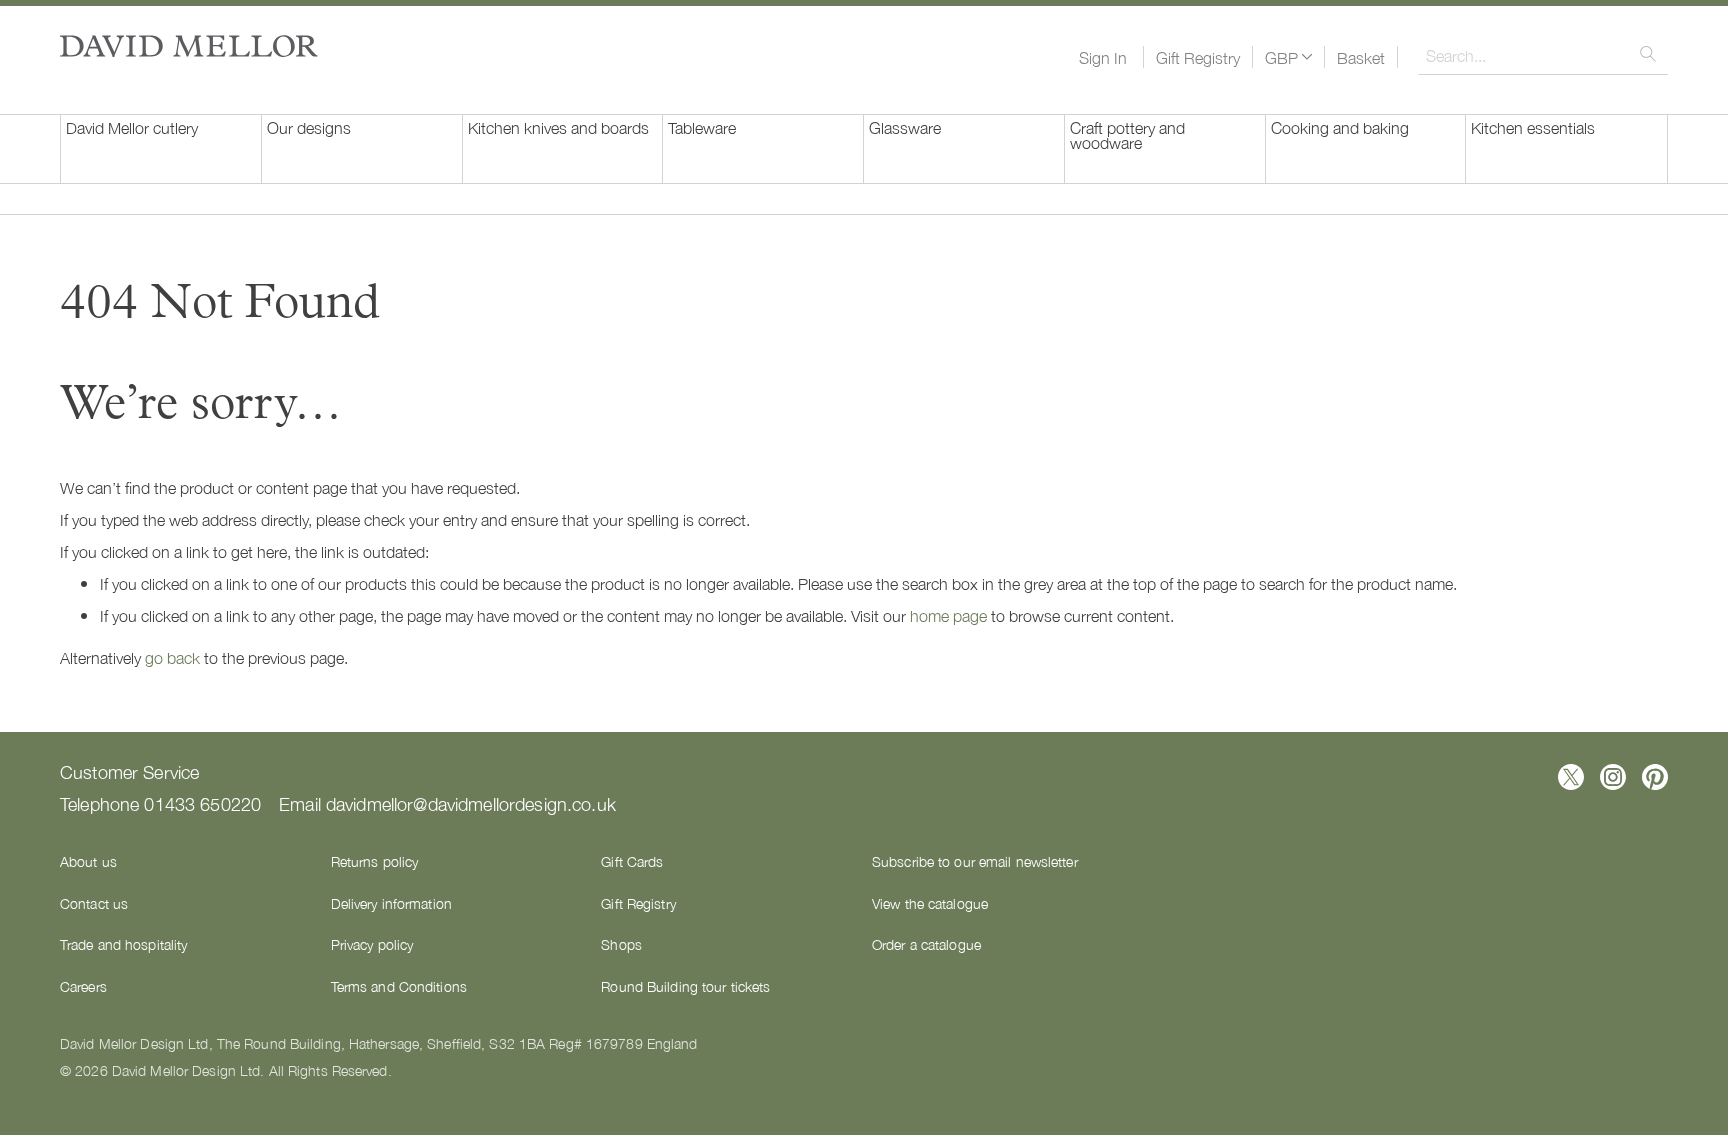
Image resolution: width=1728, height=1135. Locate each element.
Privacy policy (372, 944)
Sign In (1103, 57)
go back (172, 657)
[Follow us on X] (1571, 777)
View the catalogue (930, 903)
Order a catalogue (926, 944)
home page (948, 615)
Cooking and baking (1340, 127)
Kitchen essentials (1533, 127)
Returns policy (375, 861)
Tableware (702, 127)
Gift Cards (632, 861)
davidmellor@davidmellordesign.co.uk (471, 803)
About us (88, 861)
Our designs (309, 127)
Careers (83, 986)
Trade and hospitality (123, 944)
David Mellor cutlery (132, 127)
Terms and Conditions (399, 986)
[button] (1288, 57)
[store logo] (189, 46)
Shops (621, 944)
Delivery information (391, 903)
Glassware (905, 127)
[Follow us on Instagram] (1613, 777)
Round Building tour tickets (685, 986)
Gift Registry (1198, 57)
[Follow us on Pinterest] (1655, 777)
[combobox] (1543, 55)
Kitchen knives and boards (558, 127)
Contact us (94, 903)
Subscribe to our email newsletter (975, 861)
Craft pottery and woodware (1127, 134)
